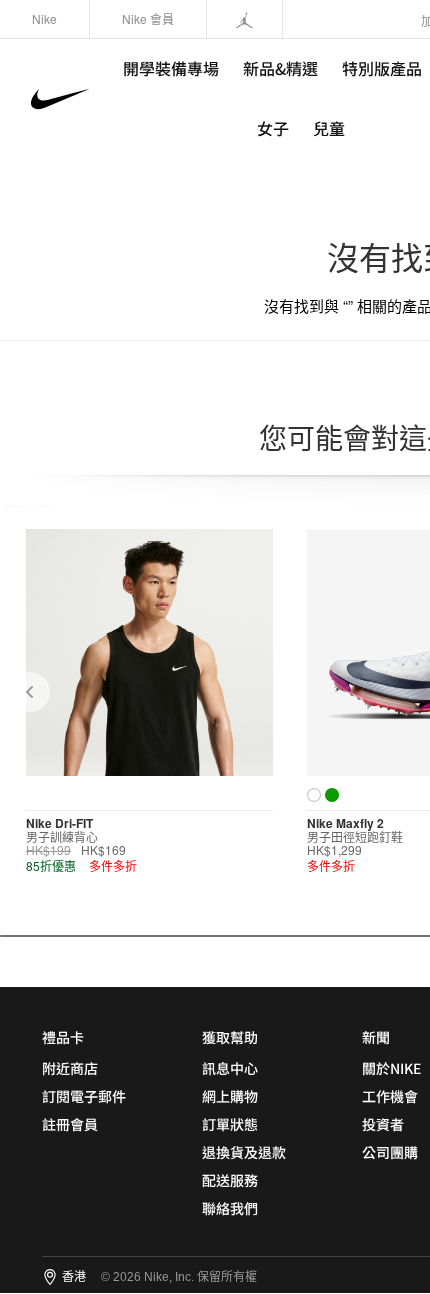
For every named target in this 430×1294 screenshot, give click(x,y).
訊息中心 (230, 1068)
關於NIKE (391, 1068)
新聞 (376, 1037)
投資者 (383, 1124)
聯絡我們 (230, 1208)
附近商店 (70, 1068)
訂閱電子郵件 (84, 1096)
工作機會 (390, 1096)
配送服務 (230, 1180)
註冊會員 (70, 1124)
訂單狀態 (230, 1124)
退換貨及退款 (244, 1152)
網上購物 (230, 1096)
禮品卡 (63, 1037)
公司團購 (390, 1152)
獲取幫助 (230, 1037)
